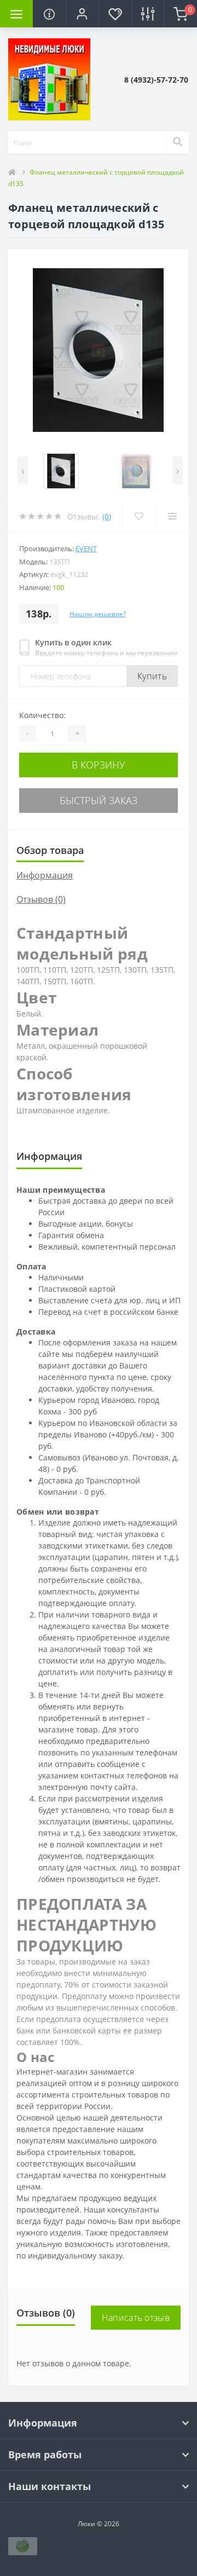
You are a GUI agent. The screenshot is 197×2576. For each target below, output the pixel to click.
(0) (107, 516)
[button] (82, 14)
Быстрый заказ (99, 800)
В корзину (99, 765)
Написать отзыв (136, 2318)
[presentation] (23, 470)
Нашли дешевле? (98, 614)
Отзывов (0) (41, 899)
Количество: (42, 715)
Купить (152, 676)
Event (86, 548)
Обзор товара (50, 850)
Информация (45, 875)
